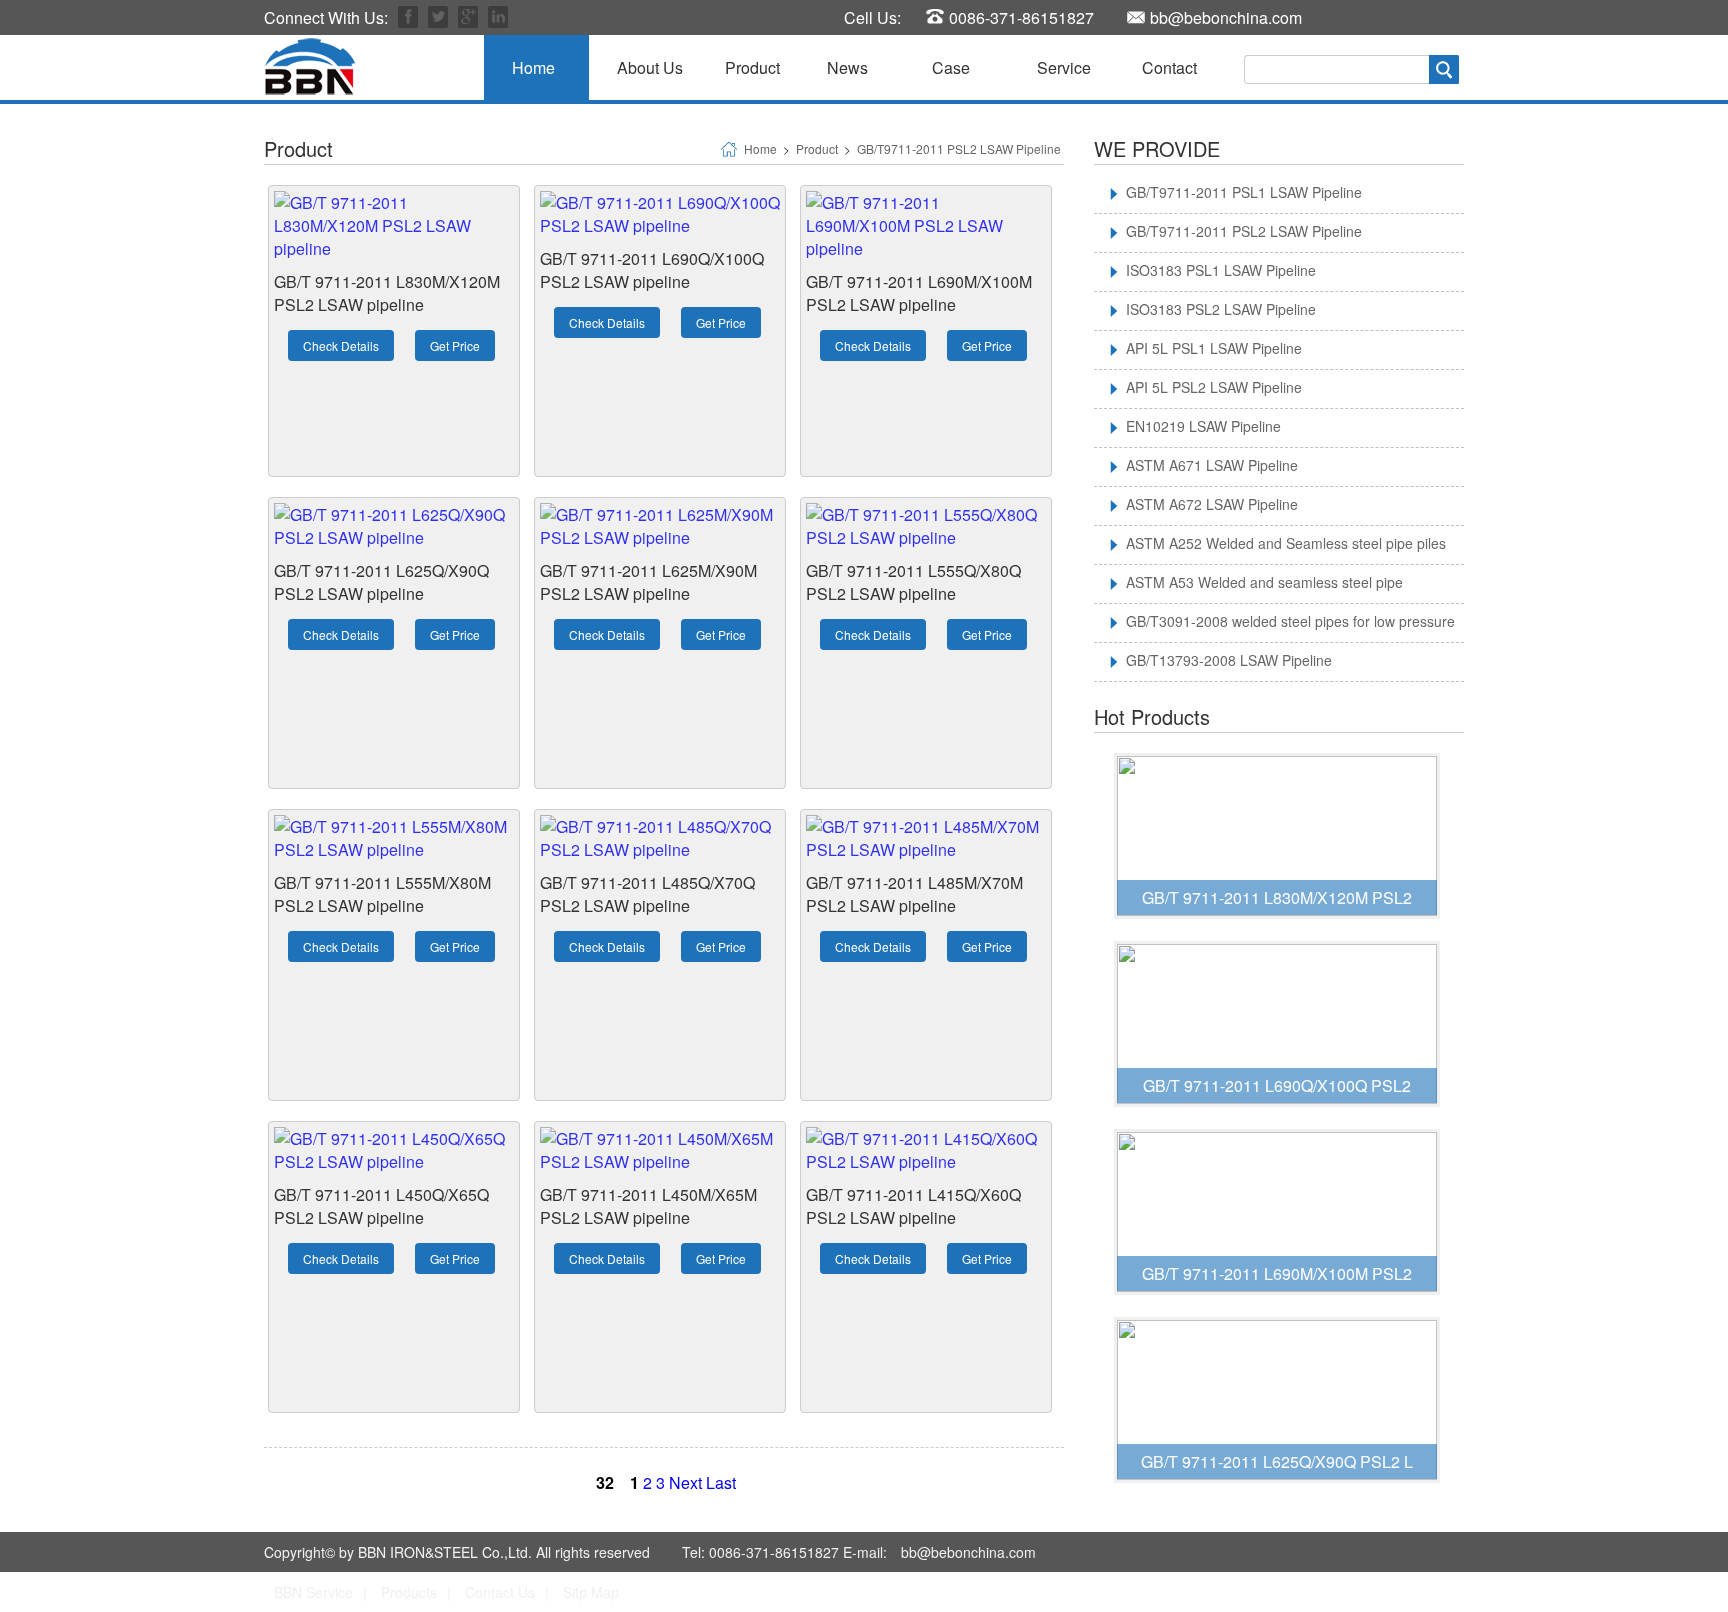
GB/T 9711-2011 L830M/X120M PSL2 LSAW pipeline (387, 293)
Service (1064, 67)
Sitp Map (591, 1592)
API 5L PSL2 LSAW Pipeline (1214, 387)
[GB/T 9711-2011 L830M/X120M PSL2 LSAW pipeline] (394, 248)
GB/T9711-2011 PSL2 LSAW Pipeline (959, 148)
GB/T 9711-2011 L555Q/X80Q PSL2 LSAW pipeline (913, 582)
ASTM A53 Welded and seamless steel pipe (1264, 582)
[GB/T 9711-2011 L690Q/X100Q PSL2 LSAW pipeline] (660, 225)
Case (951, 67)
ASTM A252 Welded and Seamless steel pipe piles (1286, 543)
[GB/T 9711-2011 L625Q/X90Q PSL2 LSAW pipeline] (394, 537)
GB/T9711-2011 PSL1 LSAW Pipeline (1244, 192)
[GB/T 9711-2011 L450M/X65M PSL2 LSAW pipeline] (660, 1161)
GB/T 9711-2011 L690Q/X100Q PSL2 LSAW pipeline (652, 270)
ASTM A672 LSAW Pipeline (1212, 504)
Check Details (341, 345)
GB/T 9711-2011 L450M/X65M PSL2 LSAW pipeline (648, 1206)
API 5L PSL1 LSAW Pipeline (1214, 348)
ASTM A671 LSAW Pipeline (1212, 465)
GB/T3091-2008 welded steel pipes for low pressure (1290, 621)
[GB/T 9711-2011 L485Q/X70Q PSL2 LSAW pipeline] (660, 849)
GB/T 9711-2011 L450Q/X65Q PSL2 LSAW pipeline (381, 1206)
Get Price (455, 345)
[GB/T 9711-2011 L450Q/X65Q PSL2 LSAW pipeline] (394, 1161)
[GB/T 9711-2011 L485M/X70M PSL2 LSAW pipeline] (926, 849)
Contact (1169, 67)
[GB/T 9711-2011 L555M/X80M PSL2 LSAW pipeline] (394, 849)
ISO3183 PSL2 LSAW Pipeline (1221, 309)
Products (409, 1592)
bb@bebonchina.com (1226, 17)
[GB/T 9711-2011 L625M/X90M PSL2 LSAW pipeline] (660, 537)
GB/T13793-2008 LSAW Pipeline (1229, 660)
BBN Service (313, 1592)
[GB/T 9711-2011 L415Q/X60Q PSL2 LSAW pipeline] (926, 1161)
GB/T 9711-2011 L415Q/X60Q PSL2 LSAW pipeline (913, 1206)
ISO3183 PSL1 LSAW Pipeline (1221, 270)
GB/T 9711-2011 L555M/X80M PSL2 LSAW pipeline (382, 894)
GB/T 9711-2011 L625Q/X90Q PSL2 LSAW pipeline (381, 582)
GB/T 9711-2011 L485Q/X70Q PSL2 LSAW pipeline (647, 894)
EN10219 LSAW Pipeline (1203, 426)
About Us (650, 67)
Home (533, 67)
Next (685, 1482)
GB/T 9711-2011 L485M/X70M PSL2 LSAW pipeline (914, 894)
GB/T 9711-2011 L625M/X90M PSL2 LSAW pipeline (648, 582)
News (847, 67)
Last (721, 1482)
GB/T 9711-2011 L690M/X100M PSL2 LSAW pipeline (919, 293)
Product (752, 67)
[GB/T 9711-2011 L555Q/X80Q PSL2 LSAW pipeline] (926, 537)
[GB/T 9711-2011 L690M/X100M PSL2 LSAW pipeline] (926, 248)
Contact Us (500, 1592)
